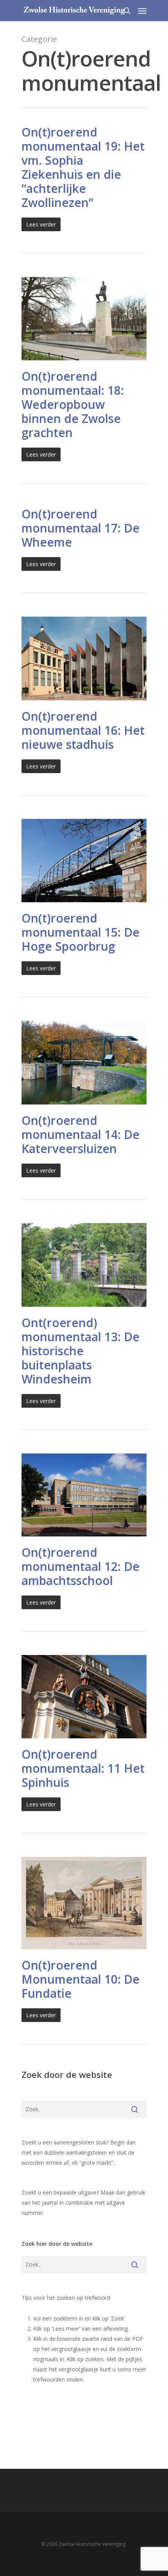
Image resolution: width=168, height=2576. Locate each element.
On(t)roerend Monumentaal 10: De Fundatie (80, 1979)
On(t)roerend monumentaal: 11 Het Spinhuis (83, 1768)
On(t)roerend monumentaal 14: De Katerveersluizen (80, 1134)
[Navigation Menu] (142, 11)
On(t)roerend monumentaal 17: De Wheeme (80, 528)
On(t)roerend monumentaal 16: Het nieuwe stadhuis (83, 730)
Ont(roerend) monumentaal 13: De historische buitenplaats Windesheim (80, 1351)
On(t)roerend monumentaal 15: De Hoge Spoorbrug (80, 932)
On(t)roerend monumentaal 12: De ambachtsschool (80, 1566)
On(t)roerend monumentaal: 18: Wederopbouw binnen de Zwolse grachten (73, 404)
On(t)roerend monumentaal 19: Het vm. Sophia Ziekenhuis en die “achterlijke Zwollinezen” (83, 167)
